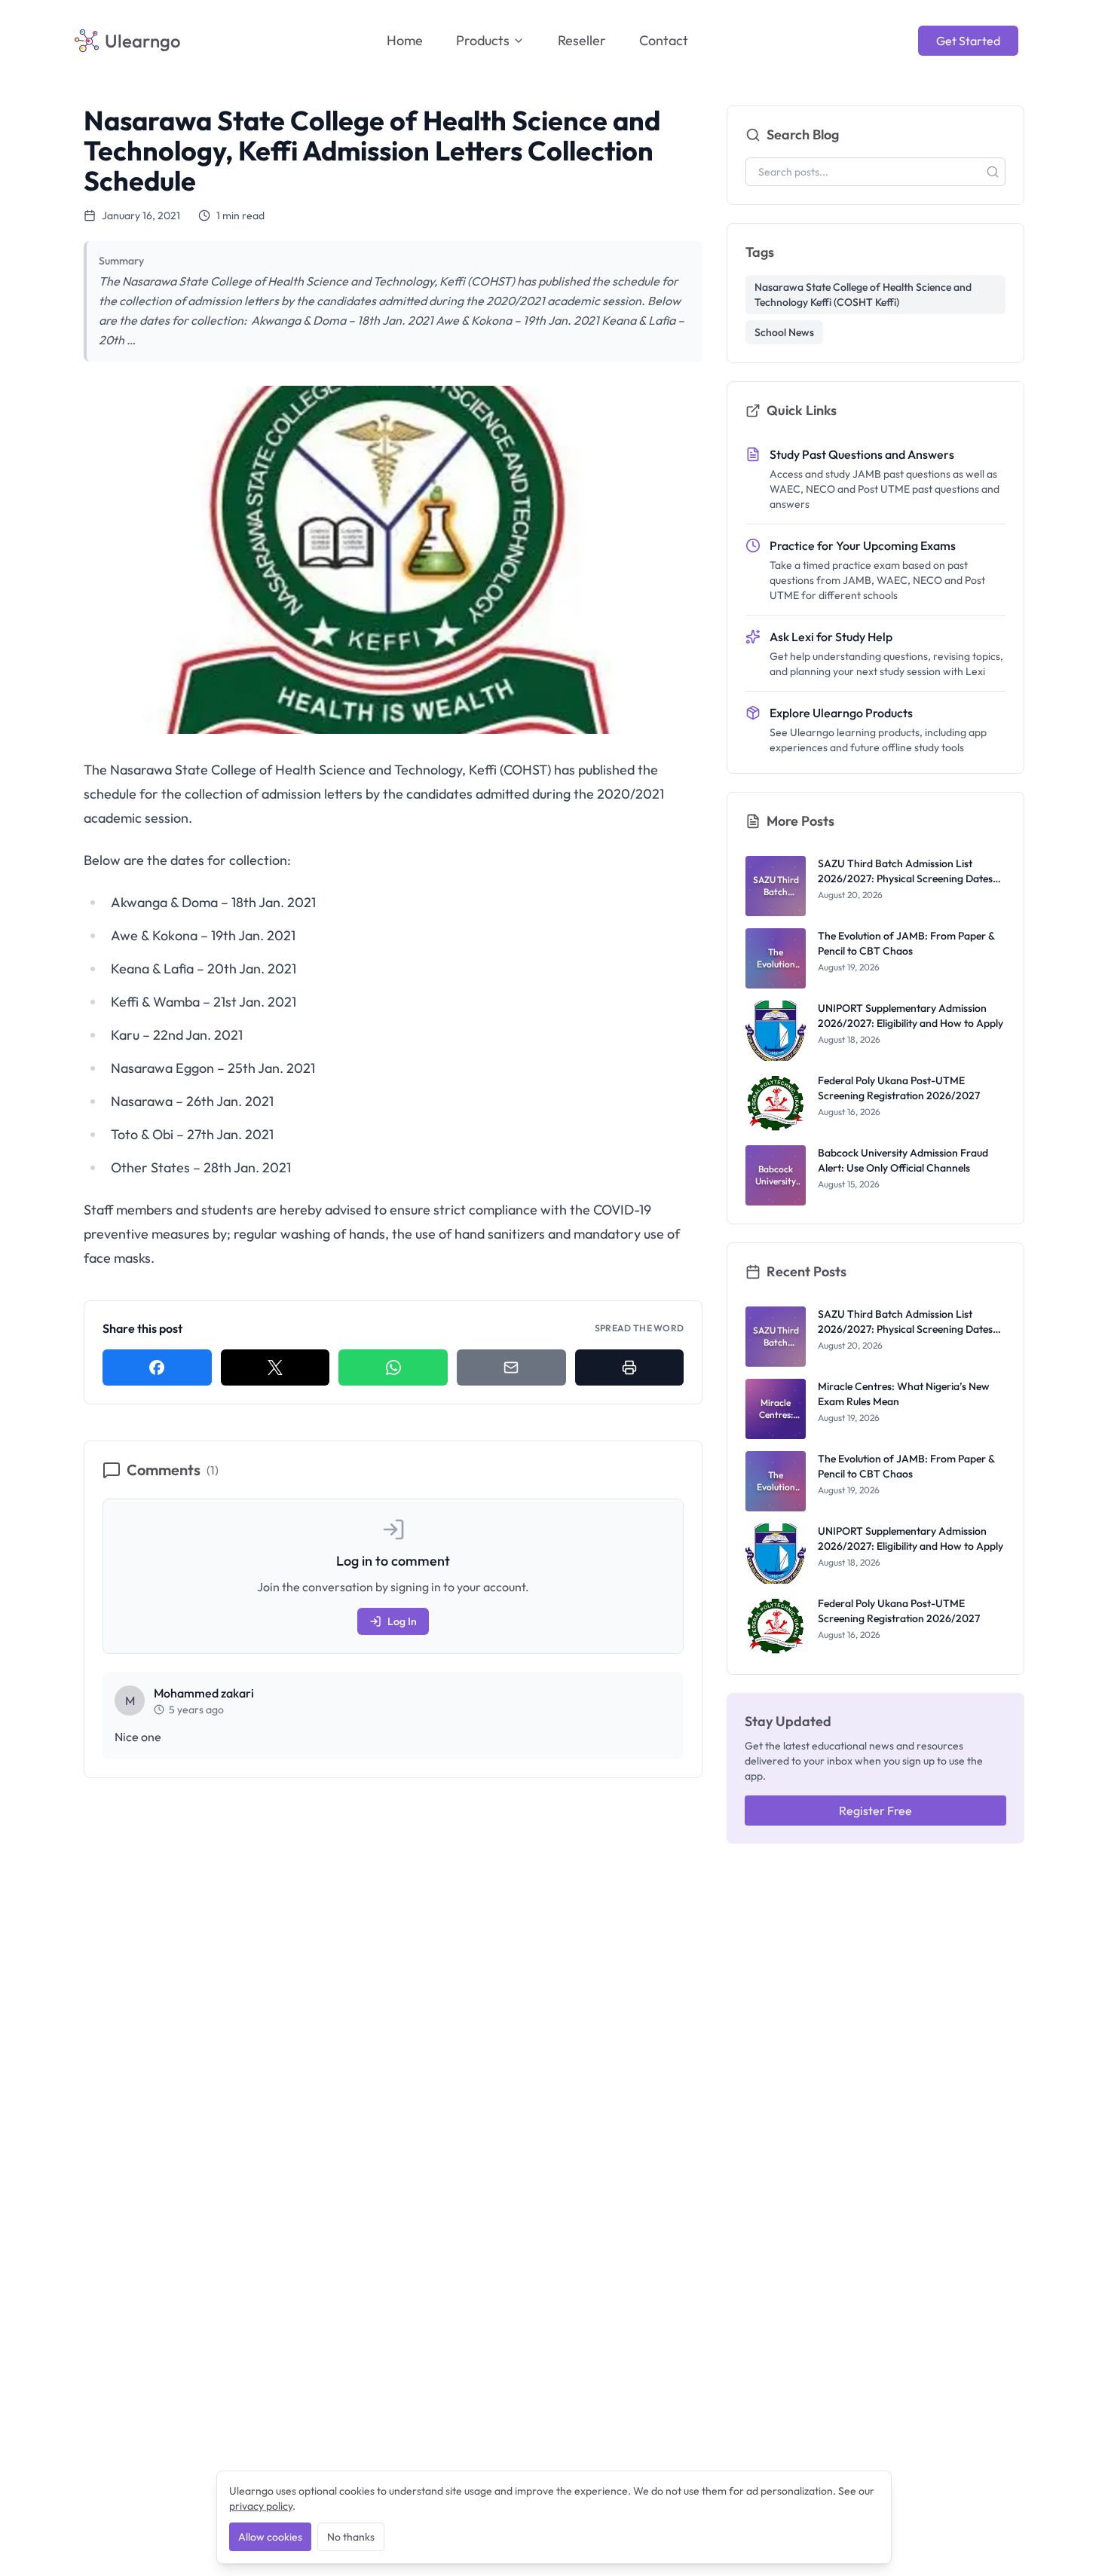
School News (784, 332)
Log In (402, 1621)
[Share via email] (511, 1367)
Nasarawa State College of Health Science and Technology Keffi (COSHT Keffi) (863, 295)
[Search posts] (993, 172)
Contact (664, 40)
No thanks (351, 2537)
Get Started (968, 41)
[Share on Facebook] (157, 1367)
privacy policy (261, 2506)
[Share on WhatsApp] (393, 1367)
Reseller (582, 40)
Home (405, 40)
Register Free (875, 1811)
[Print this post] (630, 1367)
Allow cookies (270, 2537)
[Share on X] (275, 1367)
